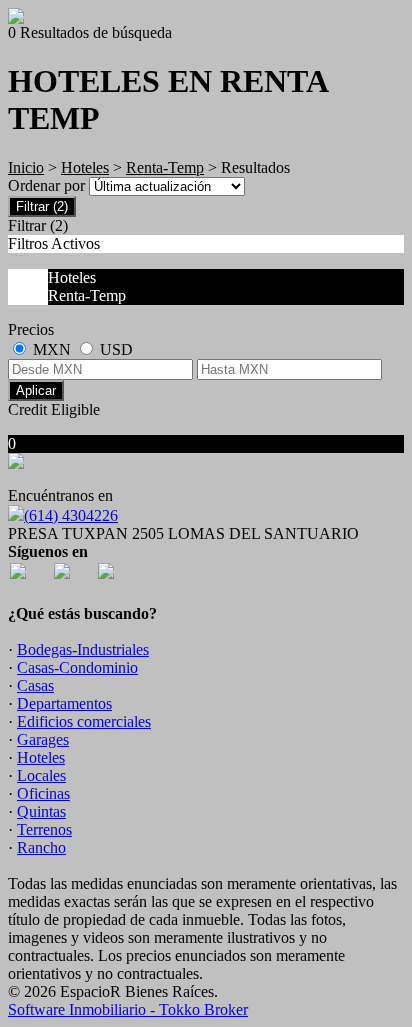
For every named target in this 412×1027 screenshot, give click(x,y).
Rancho (41, 847)
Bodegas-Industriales (83, 649)
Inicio (26, 167)
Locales (41, 775)
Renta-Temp (165, 167)
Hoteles (85, 167)
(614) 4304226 (71, 515)
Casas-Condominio (77, 667)
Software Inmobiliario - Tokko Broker (128, 1009)
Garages (43, 739)
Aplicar (36, 390)
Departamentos (64, 703)
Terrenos (44, 829)
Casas (35, 685)
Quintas (41, 811)
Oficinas (43, 793)
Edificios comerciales (84, 721)
